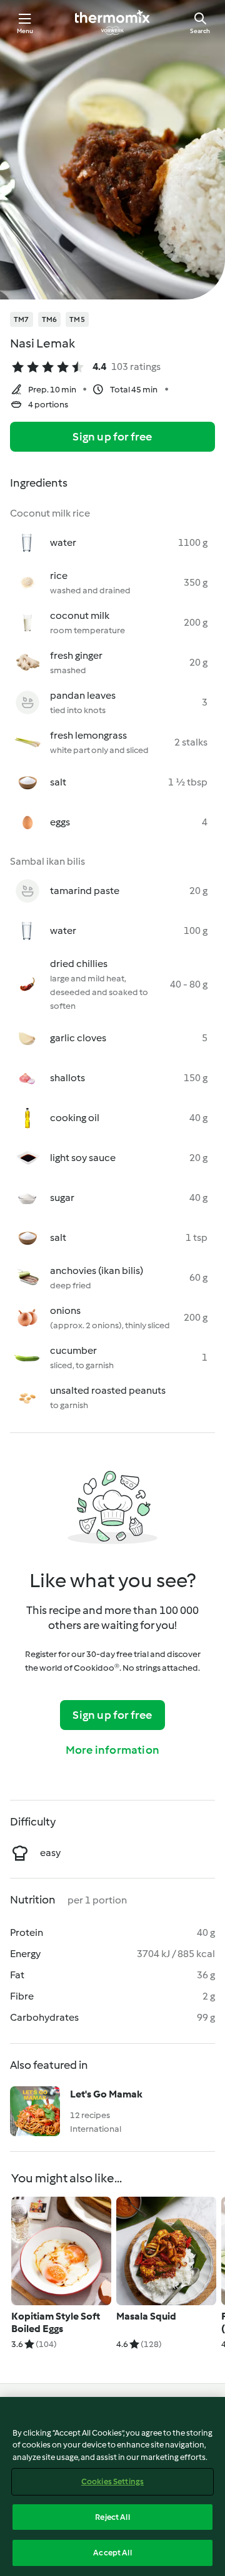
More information (112, 1750)
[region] (112, 2486)
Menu (25, 31)
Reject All (112, 2517)
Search (200, 31)
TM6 (50, 319)
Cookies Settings (112, 2481)
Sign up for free (112, 437)
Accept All (112, 2553)
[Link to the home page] (112, 22)
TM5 (77, 319)
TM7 (22, 319)
